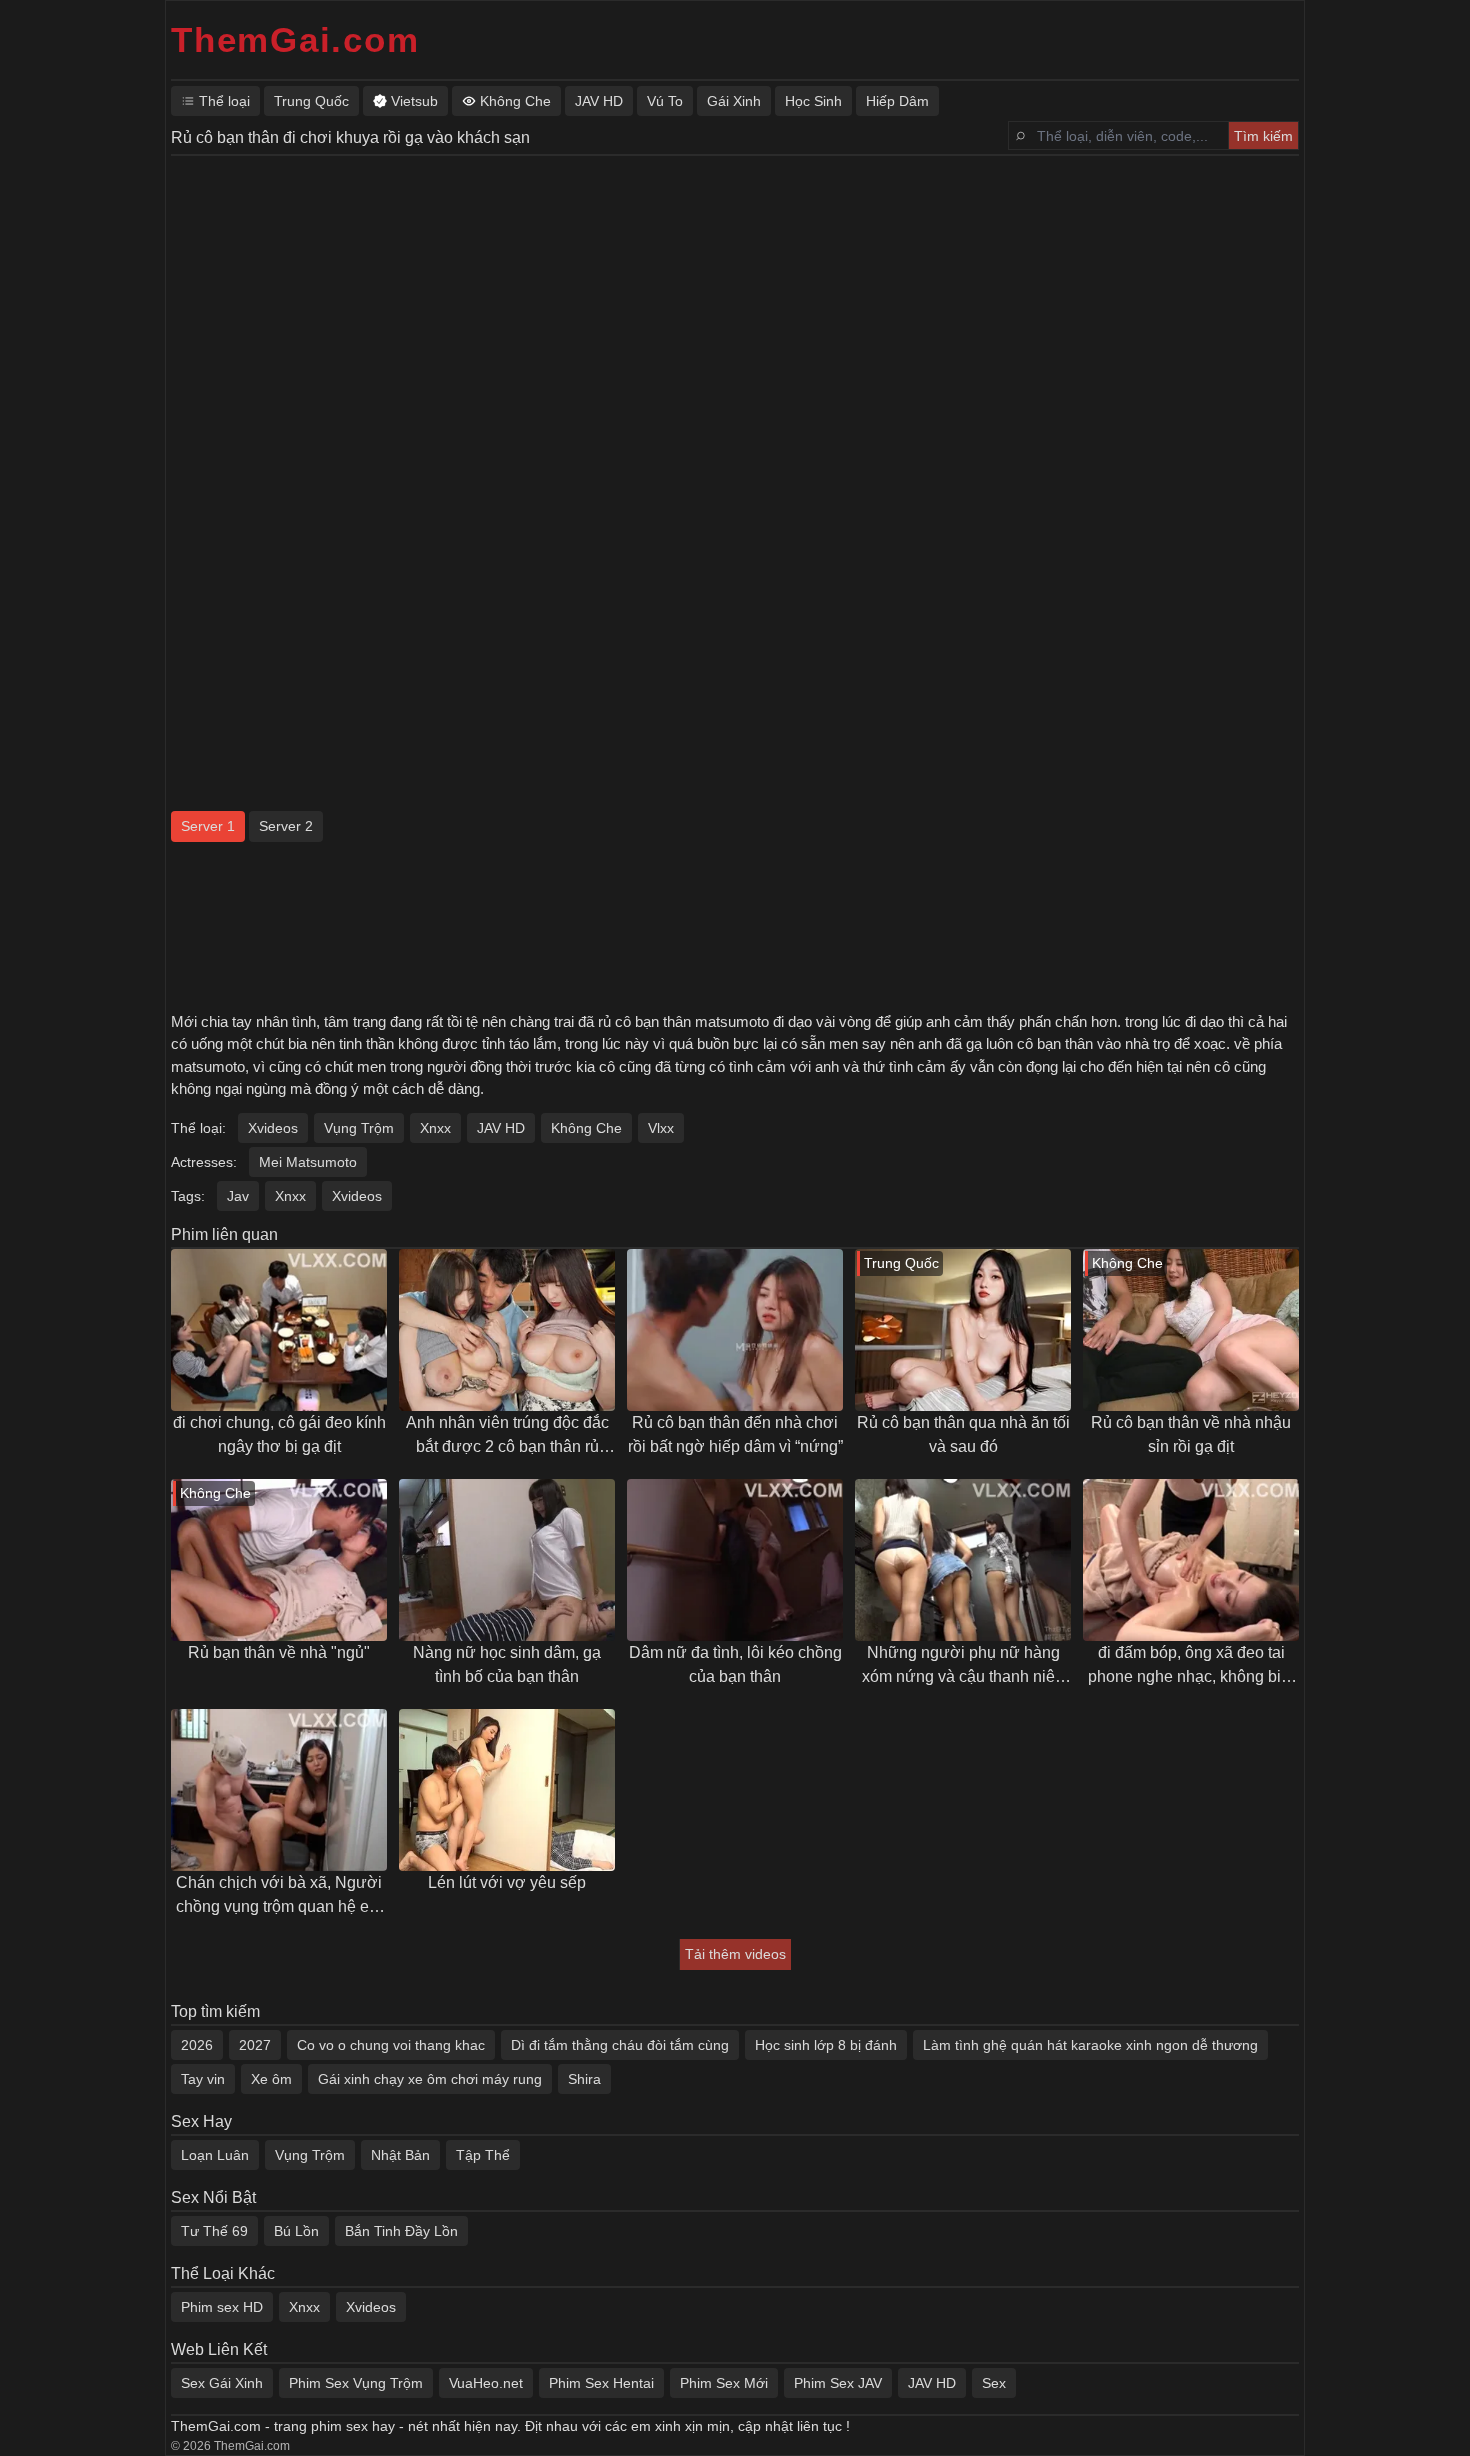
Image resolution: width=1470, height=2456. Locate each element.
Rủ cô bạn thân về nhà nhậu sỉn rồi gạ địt (1191, 1434)
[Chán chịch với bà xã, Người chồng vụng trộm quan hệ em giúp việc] (279, 1790)
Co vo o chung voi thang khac (391, 2045)
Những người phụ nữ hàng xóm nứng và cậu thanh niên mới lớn (963, 1666)
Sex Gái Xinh (222, 2383)
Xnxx (435, 1128)
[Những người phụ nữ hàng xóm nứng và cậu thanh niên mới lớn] (963, 1560)
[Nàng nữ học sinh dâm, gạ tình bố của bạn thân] (507, 1560)
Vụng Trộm (359, 1128)
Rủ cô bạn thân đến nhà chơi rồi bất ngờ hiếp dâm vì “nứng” (735, 1434)
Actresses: (204, 1162)
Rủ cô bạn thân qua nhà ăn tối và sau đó (963, 1434)
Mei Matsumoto (308, 1162)
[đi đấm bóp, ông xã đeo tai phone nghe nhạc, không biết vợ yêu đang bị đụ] (1191, 1560)
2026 (197, 2045)
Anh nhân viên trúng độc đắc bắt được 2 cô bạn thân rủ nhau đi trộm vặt (507, 1436)
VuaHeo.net (486, 2383)
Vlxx (661, 1128)
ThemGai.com (295, 39)
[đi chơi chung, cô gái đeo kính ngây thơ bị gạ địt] (279, 1330)
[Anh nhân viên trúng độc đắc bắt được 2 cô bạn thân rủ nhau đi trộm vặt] (507, 1330)
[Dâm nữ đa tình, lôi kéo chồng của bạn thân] (735, 1560)
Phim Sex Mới (724, 2383)
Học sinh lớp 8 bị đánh (826, 2045)
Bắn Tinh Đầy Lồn (401, 2231)
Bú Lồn (296, 2231)
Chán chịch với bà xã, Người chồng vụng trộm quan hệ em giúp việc (279, 1896)
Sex (994, 2383)
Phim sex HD (222, 2307)
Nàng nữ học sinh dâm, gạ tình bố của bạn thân (507, 1664)
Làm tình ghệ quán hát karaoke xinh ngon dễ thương (1090, 2045)
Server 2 (286, 826)
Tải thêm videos (735, 1954)
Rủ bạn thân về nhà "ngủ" (279, 1652)
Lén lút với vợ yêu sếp (507, 1882)
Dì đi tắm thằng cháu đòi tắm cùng (620, 2045)
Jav (238, 1196)
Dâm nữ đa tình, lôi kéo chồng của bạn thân (735, 1664)
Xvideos (273, 1128)
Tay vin (203, 2079)
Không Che (586, 1128)
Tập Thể (483, 2155)
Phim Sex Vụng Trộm (356, 2383)
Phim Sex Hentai (601, 2383)
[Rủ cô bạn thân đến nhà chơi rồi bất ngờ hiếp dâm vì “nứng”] (735, 1330)
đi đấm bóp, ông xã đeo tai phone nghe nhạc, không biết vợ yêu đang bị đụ (1191, 1666)
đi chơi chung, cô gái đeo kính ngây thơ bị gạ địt (279, 1434)
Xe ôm (271, 2079)
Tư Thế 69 (214, 2231)
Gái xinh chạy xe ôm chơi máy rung (430, 2079)
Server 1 (208, 826)
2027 (255, 2045)
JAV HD (501, 1128)
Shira (584, 2079)
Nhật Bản (400, 2155)
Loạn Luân (215, 2155)
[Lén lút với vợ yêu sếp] (507, 1790)
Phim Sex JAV (838, 2383)
